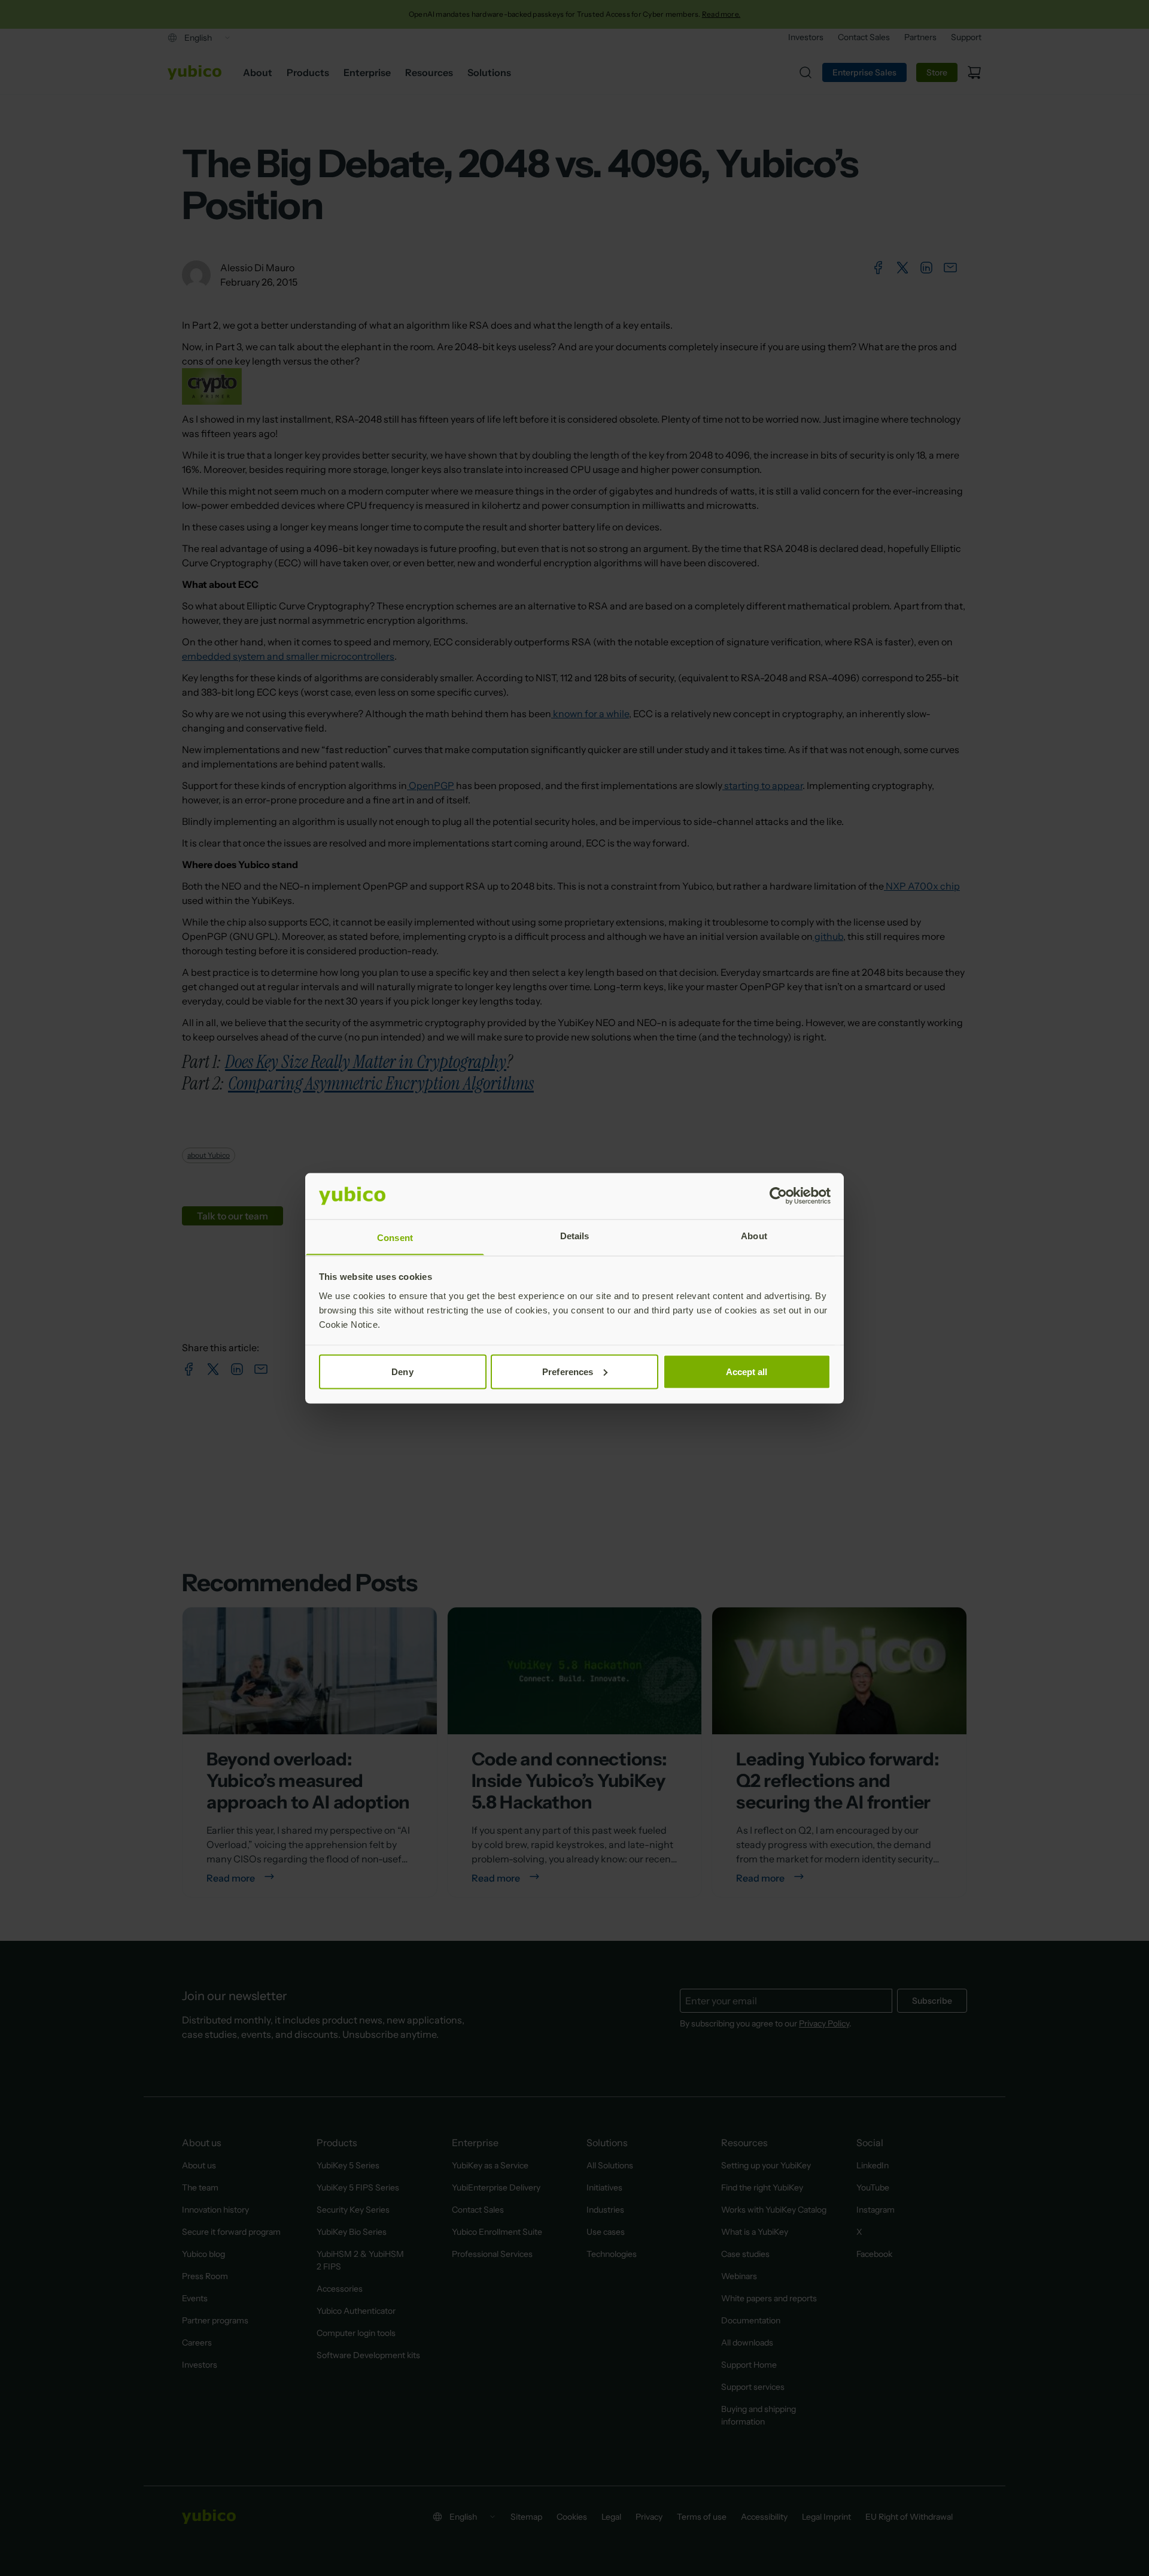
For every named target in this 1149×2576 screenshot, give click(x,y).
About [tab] (754, 1235)
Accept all (747, 1371)
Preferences (568, 1371)
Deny (402, 1371)
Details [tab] (575, 1235)
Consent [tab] (395, 1237)
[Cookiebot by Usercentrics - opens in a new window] (778, 1196)
